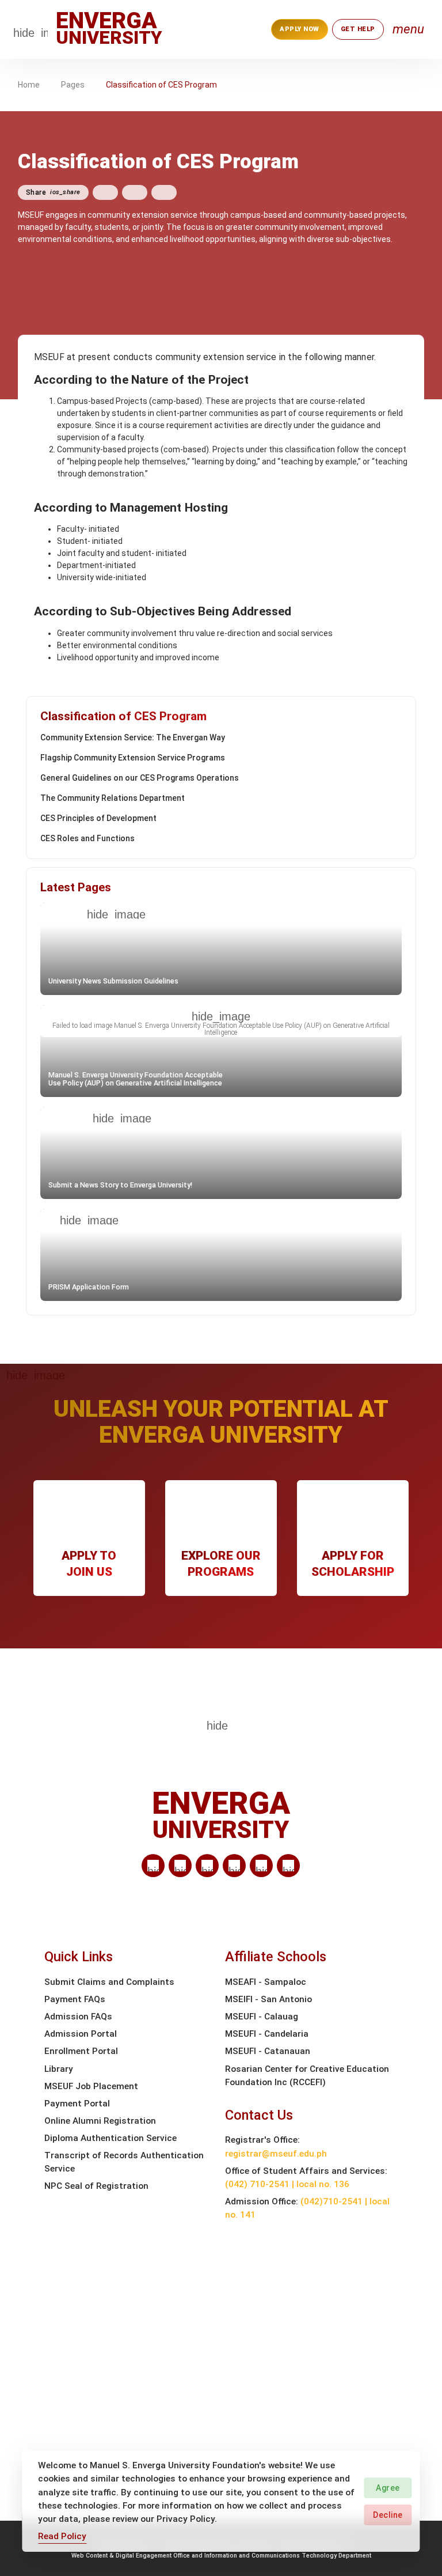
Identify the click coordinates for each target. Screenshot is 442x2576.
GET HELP (358, 29)
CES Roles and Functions (87, 838)
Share (53, 192)
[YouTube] (288, 1866)
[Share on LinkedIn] (164, 192)
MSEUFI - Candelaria (267, 2034)
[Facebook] (180, 1866)
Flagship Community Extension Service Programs (133, 758)
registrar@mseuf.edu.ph (276, 2154)
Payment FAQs (75, 1999)
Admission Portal (81, 2034)
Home (29, 85)
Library (59, 2069)
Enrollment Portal (81, 2051)
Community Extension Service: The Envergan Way (133, 737)
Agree (388, 2488)
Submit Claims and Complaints (109, 1982)
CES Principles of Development (98, 818)
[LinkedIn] (153, 1866)
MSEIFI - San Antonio (268, 1999)
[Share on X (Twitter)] (135, 192)
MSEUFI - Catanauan (268, 2051)
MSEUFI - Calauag (262, 2017)
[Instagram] (234, 1866)
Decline (388, 2515)
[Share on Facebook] (105, 192)
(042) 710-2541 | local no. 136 (287, 2184)
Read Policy (62, 2536)
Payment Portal (77, 2104)
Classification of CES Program (161, 85)
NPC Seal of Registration (96, 2186)
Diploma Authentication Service (110, 2138)
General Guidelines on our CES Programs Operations (140, 778)
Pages (73, 85)
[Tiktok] (261, 1866)
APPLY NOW (300, 29)
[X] (207, 1866)
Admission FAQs (78, 2017)
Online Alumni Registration (100, 2121)
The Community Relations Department (113, 798)
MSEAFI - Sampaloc (266, 1982)
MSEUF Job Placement (91, 2086)
